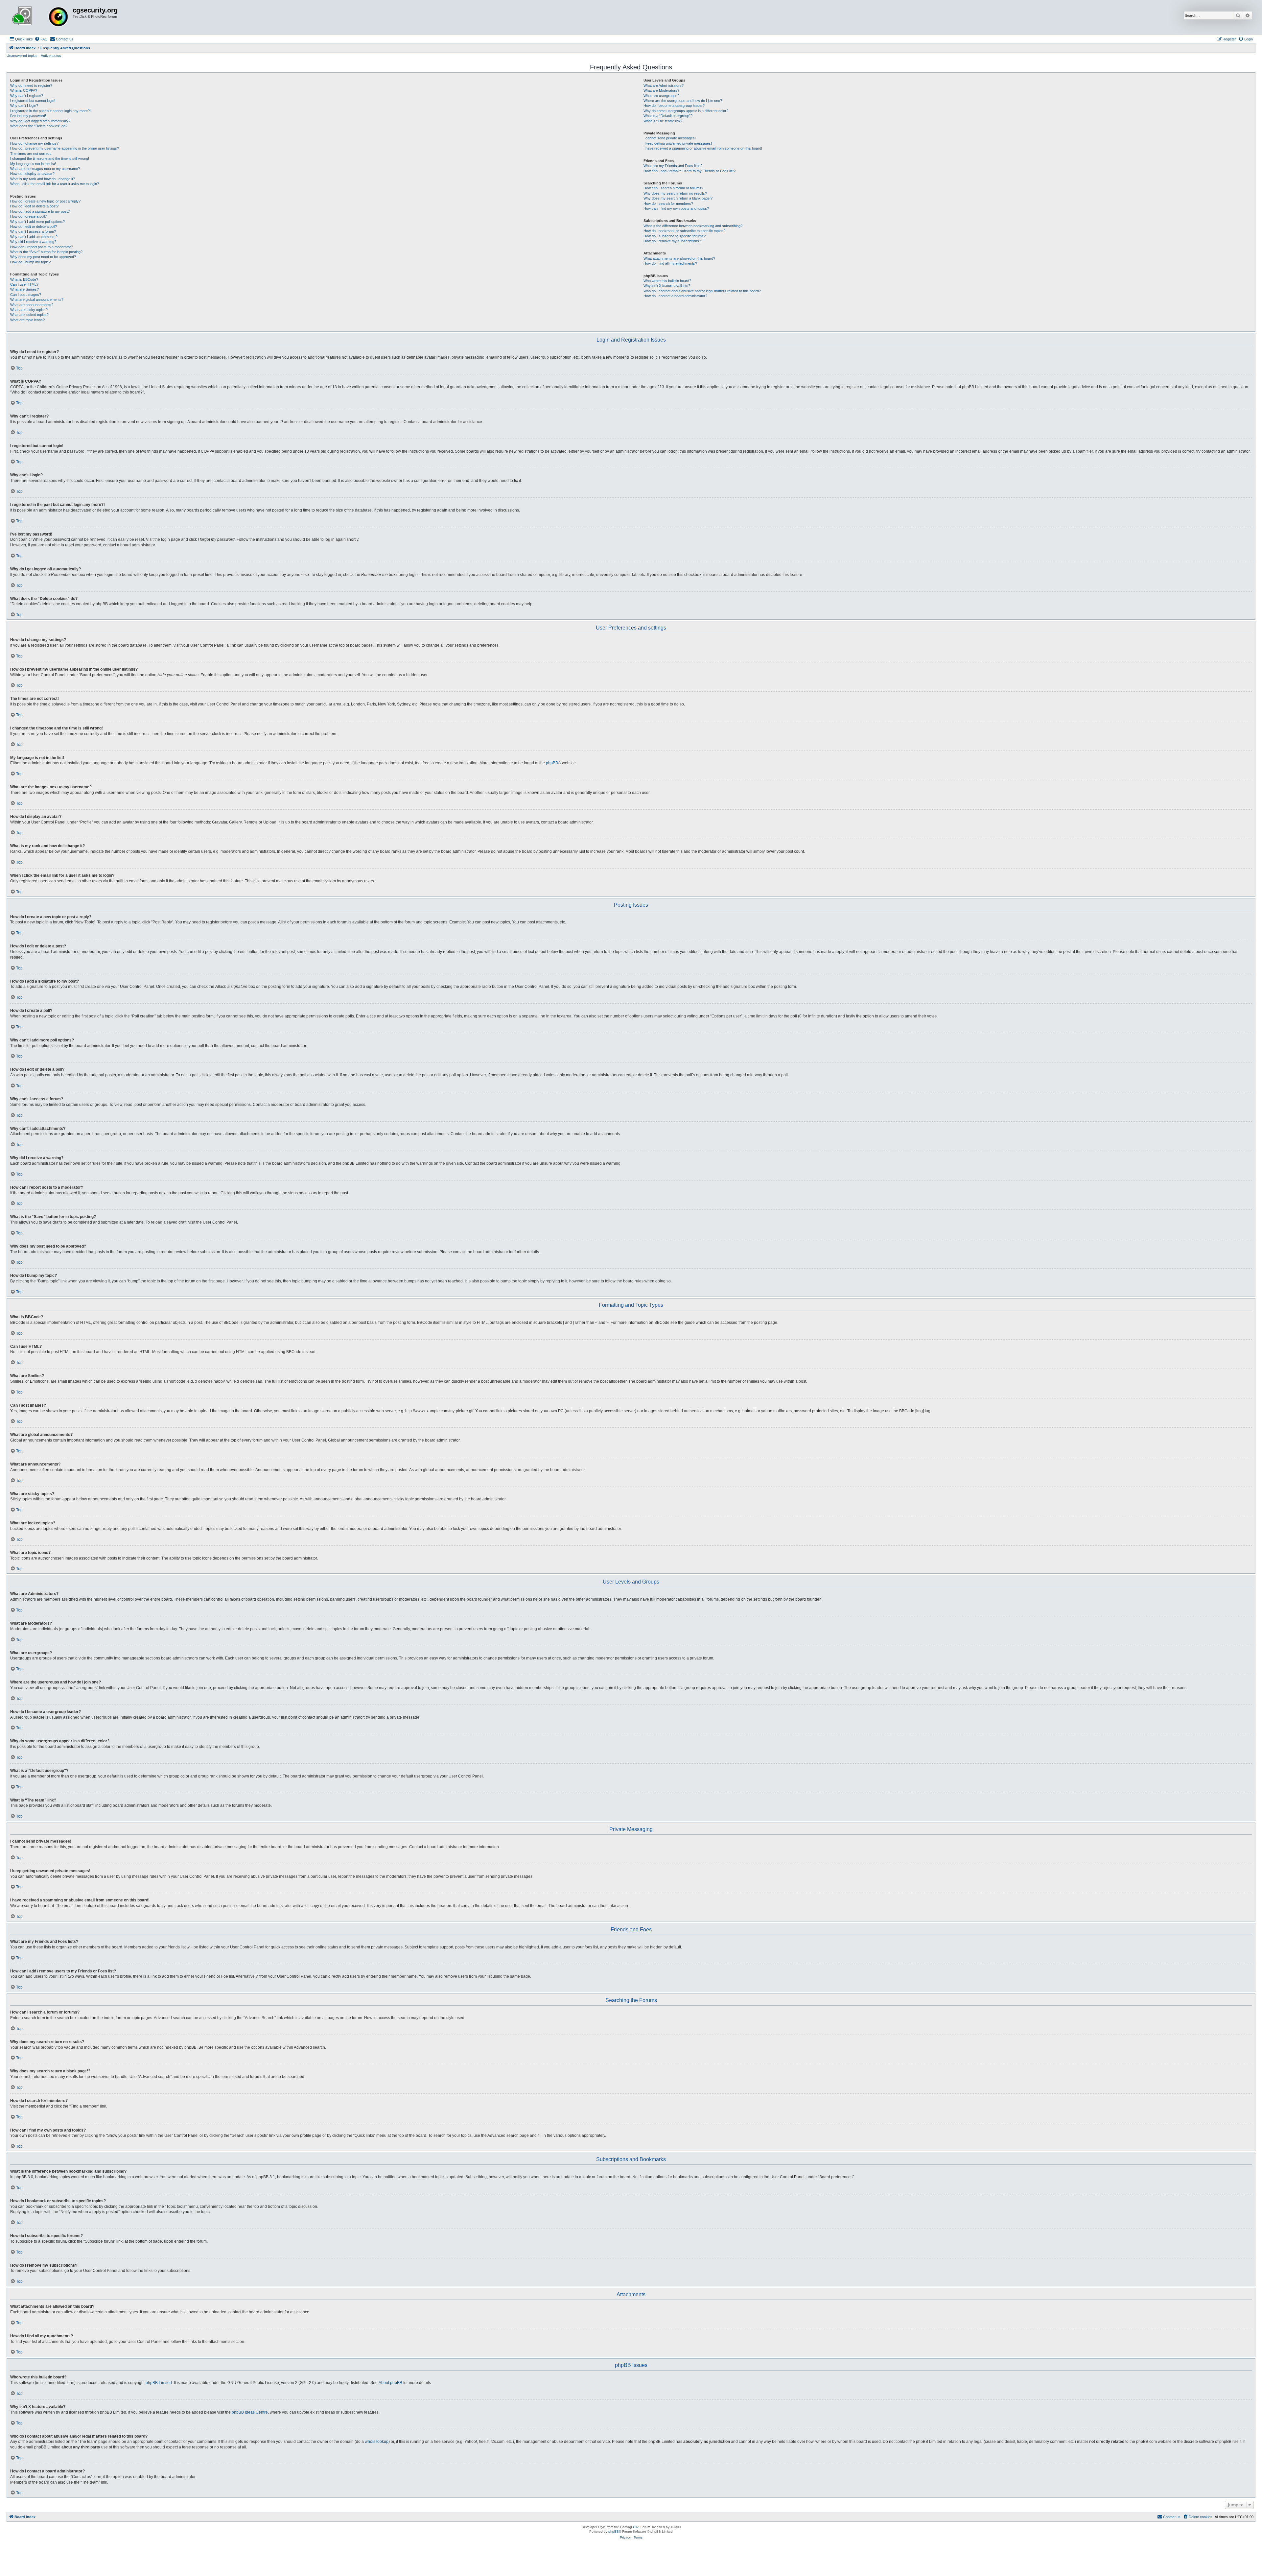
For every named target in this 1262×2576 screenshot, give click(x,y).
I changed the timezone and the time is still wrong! (50, 158)
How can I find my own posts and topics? (676, 208)
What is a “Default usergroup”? (668, 116)
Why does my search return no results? (675, 193)
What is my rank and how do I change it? (43, 179)
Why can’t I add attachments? (34, 237)
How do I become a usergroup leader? (674, 106)
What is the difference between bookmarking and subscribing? (693, 226)
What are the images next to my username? (45, 169)
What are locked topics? (29, 315)
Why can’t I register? (27, 96)
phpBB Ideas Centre (250, 2412)
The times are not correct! (31, 154)
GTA (636, 2527)
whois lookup (377, 2442)
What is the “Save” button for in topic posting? (46, 252)
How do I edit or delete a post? (34, 206)
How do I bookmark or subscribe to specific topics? (684, 231)
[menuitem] (41, 39)
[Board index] (40, 17)
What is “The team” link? (663, 121)
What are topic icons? (27, 320)
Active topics (51, 56)
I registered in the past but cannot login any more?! (50, 111)
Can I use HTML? (24, 284)
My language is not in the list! (33, 164)
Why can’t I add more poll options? (37, 222)
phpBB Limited (159, 2383)
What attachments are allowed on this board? (679, 258)
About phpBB (390, 2383)
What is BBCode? (24, 279)
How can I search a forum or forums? (673, 188)
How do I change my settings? (34, 143)
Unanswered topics (22, 56)
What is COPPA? (24, 90)
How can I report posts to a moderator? (42, 247)
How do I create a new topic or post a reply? (45, 201)
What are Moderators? (661, 90)
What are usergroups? (661, 96)
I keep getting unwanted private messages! (678, 143)
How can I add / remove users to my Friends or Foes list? (689, 171)
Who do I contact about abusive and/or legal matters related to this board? (702, 291)
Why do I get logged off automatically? (40, 121)
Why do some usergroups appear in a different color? (686, 111)
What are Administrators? (664, 85)
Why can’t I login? (24, 106)
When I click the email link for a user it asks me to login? (55, 184)
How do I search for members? (668, 203)
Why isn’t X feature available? (667, 286)
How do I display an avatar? (32, 174)
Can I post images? (26, 295)
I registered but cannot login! (33, 101)
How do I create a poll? (28, 216)
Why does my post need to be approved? (43, 257)
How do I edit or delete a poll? (34, 227)
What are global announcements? (37, 299)
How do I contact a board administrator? (675, 296)
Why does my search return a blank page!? (678, 198)
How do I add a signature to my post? (40, 211)
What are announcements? (32, 305)
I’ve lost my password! (28, 116)
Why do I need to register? (31, 85)
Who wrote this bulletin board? (667, 281)
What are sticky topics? (29, 310)
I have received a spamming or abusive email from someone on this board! (703, 148)
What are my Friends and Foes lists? (673, 166)
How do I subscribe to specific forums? (675, 236)
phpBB (552, 763)
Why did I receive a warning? (33, 242)
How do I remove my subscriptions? (672, 241)
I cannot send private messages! (670, 138)
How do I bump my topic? (30, 262)
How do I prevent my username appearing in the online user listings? (65, 148)
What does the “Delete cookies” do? (39, 126)
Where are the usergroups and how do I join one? (683, 101)
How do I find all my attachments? (670, 263)
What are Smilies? (24, 289)
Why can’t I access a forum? (33, 231)
